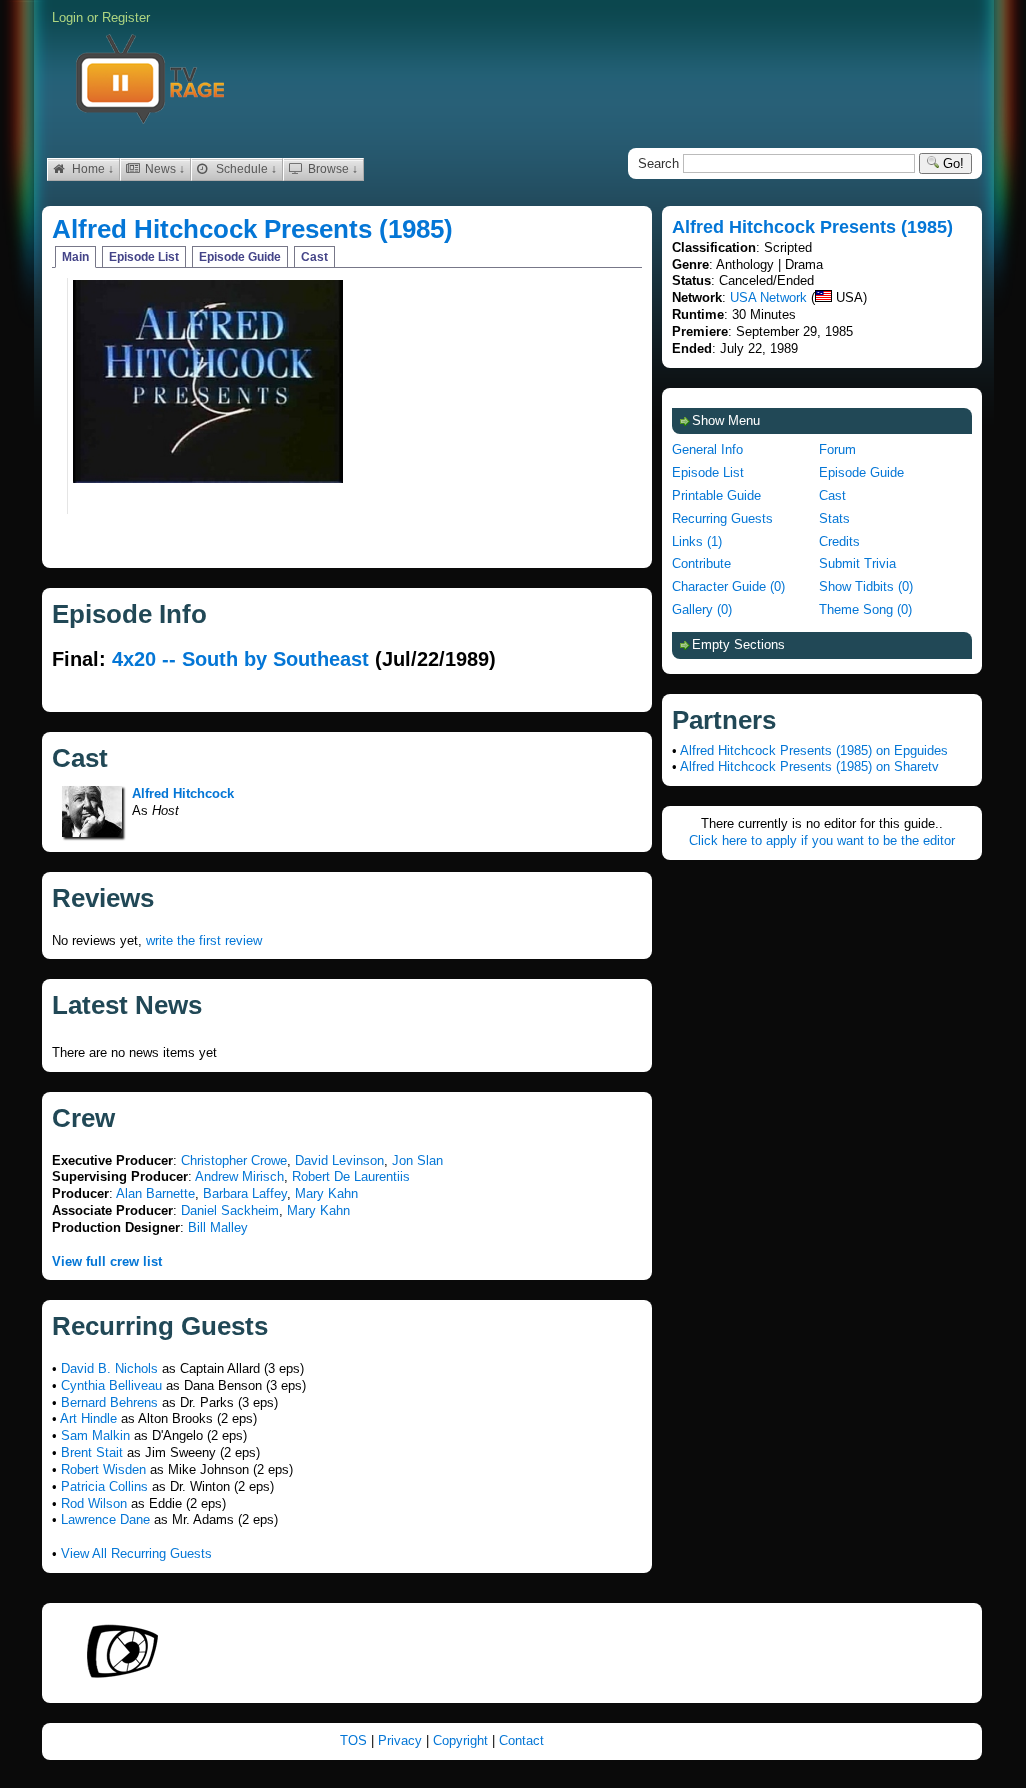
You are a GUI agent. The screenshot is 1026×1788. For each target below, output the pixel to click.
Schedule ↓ (245, 169)
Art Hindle (88, 1418)
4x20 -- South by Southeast (240, 659)
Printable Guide (716, 495)
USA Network (768, 297)
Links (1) (697, 541)
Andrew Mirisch (239, 1176)
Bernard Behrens (109, 1402)
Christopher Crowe (234, 1160)
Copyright (462, 1740)
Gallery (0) (702, 609)
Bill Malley (218, 1227)
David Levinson (339, 1160)
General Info (707, 449)
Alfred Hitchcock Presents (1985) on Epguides (814, 750)
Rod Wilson (94, 1503)
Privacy (402, 1740)
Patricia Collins (104, 1486)
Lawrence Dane (105, 1519)
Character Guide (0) (728, 586)
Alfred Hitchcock (183, 793)
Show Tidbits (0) (866, 586)
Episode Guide (240, 257)
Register (126, 17)
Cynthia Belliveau (111, 1385)
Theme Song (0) (865, 609)
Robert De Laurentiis (351, 1176)
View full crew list (107, 1261)
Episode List (144, 257)
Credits (839, 541)
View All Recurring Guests (136, 1553)
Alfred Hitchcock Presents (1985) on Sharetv (809, 766)
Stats (834, 518)
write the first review (204, 940)
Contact (521, 1740)
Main (75, 257)
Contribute (701, 563)
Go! (951, 163)
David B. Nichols (109, 1368)
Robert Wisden (103, 1469)
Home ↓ (91, 169)
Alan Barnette (155, 1193)
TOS (355, 1740)
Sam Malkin (95, 1435)
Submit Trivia (857, 563)
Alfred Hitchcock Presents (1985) (252, 229)
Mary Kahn (326, 1193)
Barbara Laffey (245, 1193)
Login (67, 17)
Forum (837, 449)
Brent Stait (92, 1452)
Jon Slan (417, 1160)
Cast (314, 257)
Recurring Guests (722, 518)
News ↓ (163, 169)
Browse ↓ (331, 169)
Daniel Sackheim (230, 1210)
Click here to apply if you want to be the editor (822, 840)
